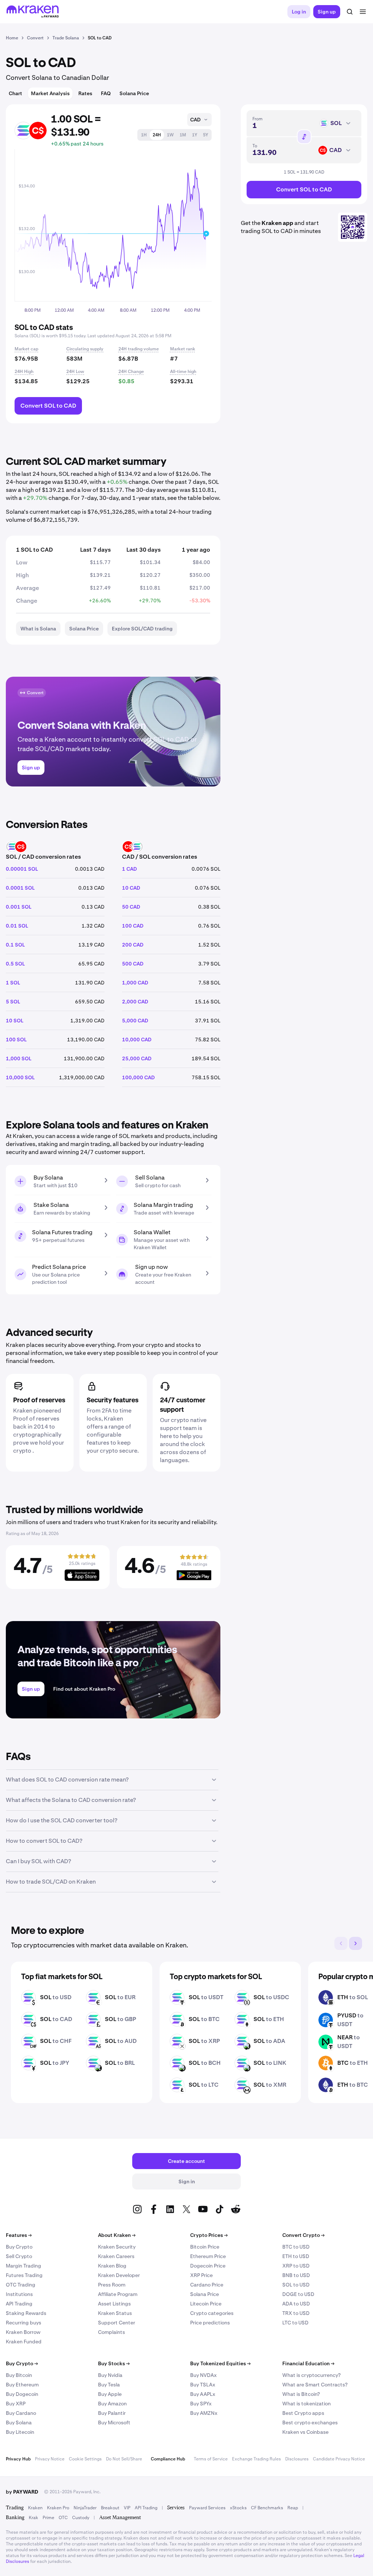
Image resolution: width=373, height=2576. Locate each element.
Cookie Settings (85, 2459)
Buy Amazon (112, 2404)
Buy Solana (19, 2422)
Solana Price (205, 2294)
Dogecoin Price (208, 2266)
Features (19, 2235)
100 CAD (133, 926)
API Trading (19, 2304)
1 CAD (129, 869)
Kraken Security (117, 2247)
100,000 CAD (138, 1077)
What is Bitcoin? (301, 2394)
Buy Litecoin (20, 2432)
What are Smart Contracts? (315, 2385)
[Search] (350, 12)
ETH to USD (296, 2256)
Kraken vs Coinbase (305, 2432)
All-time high (183, 372)
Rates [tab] (85, 93)
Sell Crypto (19, 2256)
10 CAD (131, 888)
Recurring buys (23, 2323)
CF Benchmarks (267, 2508)
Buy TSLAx (203, 2385)
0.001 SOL (19, 907)
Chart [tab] (15, 93)
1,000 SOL (19, 1058)
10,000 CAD (137, 1040)
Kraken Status (115, 2313)
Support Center (117, 2323)
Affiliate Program (118, 2294)
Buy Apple (110, 2394)
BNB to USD (296, 2275)
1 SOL (13, 983)
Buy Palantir (112, 2413)
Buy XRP (16, 2404)
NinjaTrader (85, 2508)
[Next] (356, 1943)
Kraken (35, 2508)
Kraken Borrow (23, 2332)
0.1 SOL (15, 945)
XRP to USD (296, 2266)
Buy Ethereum (22, 2385)
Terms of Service (211, 2459)
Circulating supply (85, 349)
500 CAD (133, 964)
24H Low (75, 372)
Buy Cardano (21, 2413)
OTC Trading (21, 2285)
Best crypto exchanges (310, 2422)
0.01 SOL (17, 926)
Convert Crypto (303, 2235)
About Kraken (117, 2235)
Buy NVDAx (203, 2375)
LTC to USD (295, 2323)
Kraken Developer (119, 2275)
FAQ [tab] (106, 93)
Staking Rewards (26, 2313)
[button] (144, 135)
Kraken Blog (112, 2266)
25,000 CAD (137, 1058)
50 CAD (131, 907)
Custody (81, 2518)
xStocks (238, 2508)
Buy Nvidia (110, 2375)
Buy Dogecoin (22, 2394)
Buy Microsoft (114, 2422)
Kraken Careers (116, 2256)
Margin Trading (23, 2266)
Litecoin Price (206, 2304)
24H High (24, 372)
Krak (34, 2518)
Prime (48, 2518)
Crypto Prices (209, 2235)
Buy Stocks (114, 2363)
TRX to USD (296, 2313)
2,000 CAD (135, 1002)
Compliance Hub (168, 2459)
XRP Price (201, 2275)
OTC (63, 2518)
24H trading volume (139, 349)
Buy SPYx (201, 2404)
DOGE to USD (298, 2294)
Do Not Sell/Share (124, 2459)
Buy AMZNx (204, 2413)
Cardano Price (207, 2285)
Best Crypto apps (303, 2413)
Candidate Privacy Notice (339, 2459)
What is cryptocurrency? (311, 2375)
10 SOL (15, 1021)
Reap (293, 2508)
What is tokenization (307, 2404)
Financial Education (308, 2363)
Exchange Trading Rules (256, 2459)
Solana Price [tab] (134, 93)
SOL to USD (296, 2285)
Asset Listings (114, 2304)
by (22, 2492)
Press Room (112, 2285)
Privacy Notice (50, 2459)
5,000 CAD (135, 1021)
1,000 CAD (135, 983)
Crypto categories (212, 2313)
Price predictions (210, 2323)
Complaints (111, 2332)
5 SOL (13, 1002)
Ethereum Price (208, 2256)
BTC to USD (296, 2247)
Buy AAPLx (203, 2394)
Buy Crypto (19, 2247)
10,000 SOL (20, 1077)
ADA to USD (296, 2304)
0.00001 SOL (22, 869)
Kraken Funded (24, 2342)
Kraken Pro (58, 2508)
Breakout (110, 2508)
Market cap (26, 349)
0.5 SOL (15, 964)
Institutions (19, 2294)
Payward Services (207, 2508)
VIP (127, 2508)
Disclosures (297, 2459)
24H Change (131, 372)
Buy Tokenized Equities (220, 2363)
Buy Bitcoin (19, 2375)
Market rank (183, 349)
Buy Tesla (109, 2385)
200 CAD (133, 945)
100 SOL (16, 1040)
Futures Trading (24, 2275)
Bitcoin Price (205, 2247)
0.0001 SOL (20, 888)
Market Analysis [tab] (50, 93)
